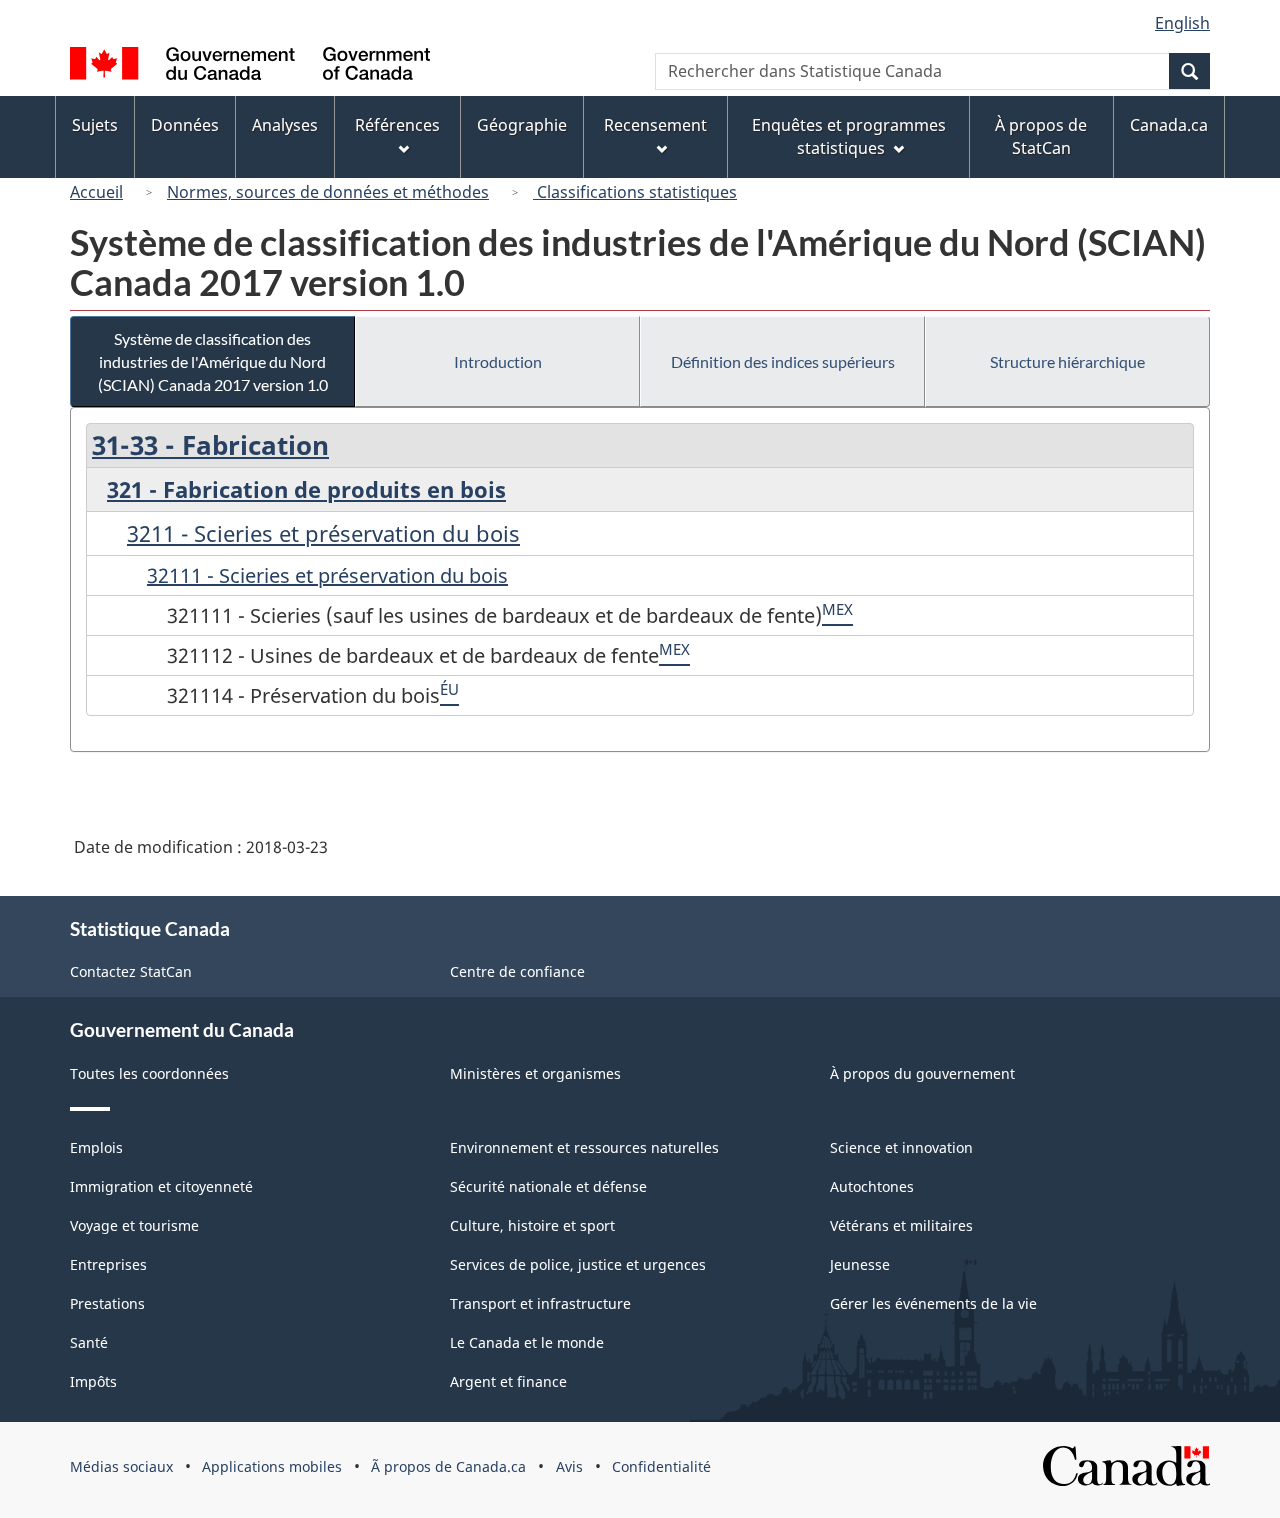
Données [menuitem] (185, 125)
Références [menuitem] (397, 125)
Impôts (93, 1381)
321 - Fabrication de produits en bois (306, 489)
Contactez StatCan (131, 971)
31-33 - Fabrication (210, 445)
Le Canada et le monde (527, 1342)
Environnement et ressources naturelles (584, 1147)
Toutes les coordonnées (149, 1073)
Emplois (96, 1147)
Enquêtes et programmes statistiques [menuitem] (849, 136)
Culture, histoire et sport (532, 1225)
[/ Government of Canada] (250, 66)
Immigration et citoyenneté (161, 1186)
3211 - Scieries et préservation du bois (323, 533)
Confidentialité (661, 1466)
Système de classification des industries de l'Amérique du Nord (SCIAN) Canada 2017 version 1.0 (213, 361)
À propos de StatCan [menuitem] (1041, 136)
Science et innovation (901, 1147)
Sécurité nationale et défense (548, 1186)
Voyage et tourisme (134, 1225)
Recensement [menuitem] (655, 125)
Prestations (107, 1303)
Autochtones (872, 1186)
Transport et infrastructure (540, 1303)
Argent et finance (508, 1381)
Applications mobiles (272, 1466)
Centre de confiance (517, 971)
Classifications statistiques (635, 192)
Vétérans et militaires (901, 1225)
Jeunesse (860, 1264)
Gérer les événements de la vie (933, 1303)
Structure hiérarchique (1067, 361)
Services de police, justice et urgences (578, 1264)
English (1182, 23)
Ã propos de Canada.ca (448, 1466)
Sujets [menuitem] (95, 125)
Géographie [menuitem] (522, 125)
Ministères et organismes (535, 1073)
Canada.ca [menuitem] (1169, 125)
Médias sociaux (121, 1466)
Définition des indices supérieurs (783, 361)
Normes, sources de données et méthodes (328, 192)
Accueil (96, 192)
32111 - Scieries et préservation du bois (327, 575)
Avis (569, 1466)
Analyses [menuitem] (285, 125)
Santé (89, 1342)
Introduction (498, 361)
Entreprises (108, 1264)
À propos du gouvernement (922, 1073)
